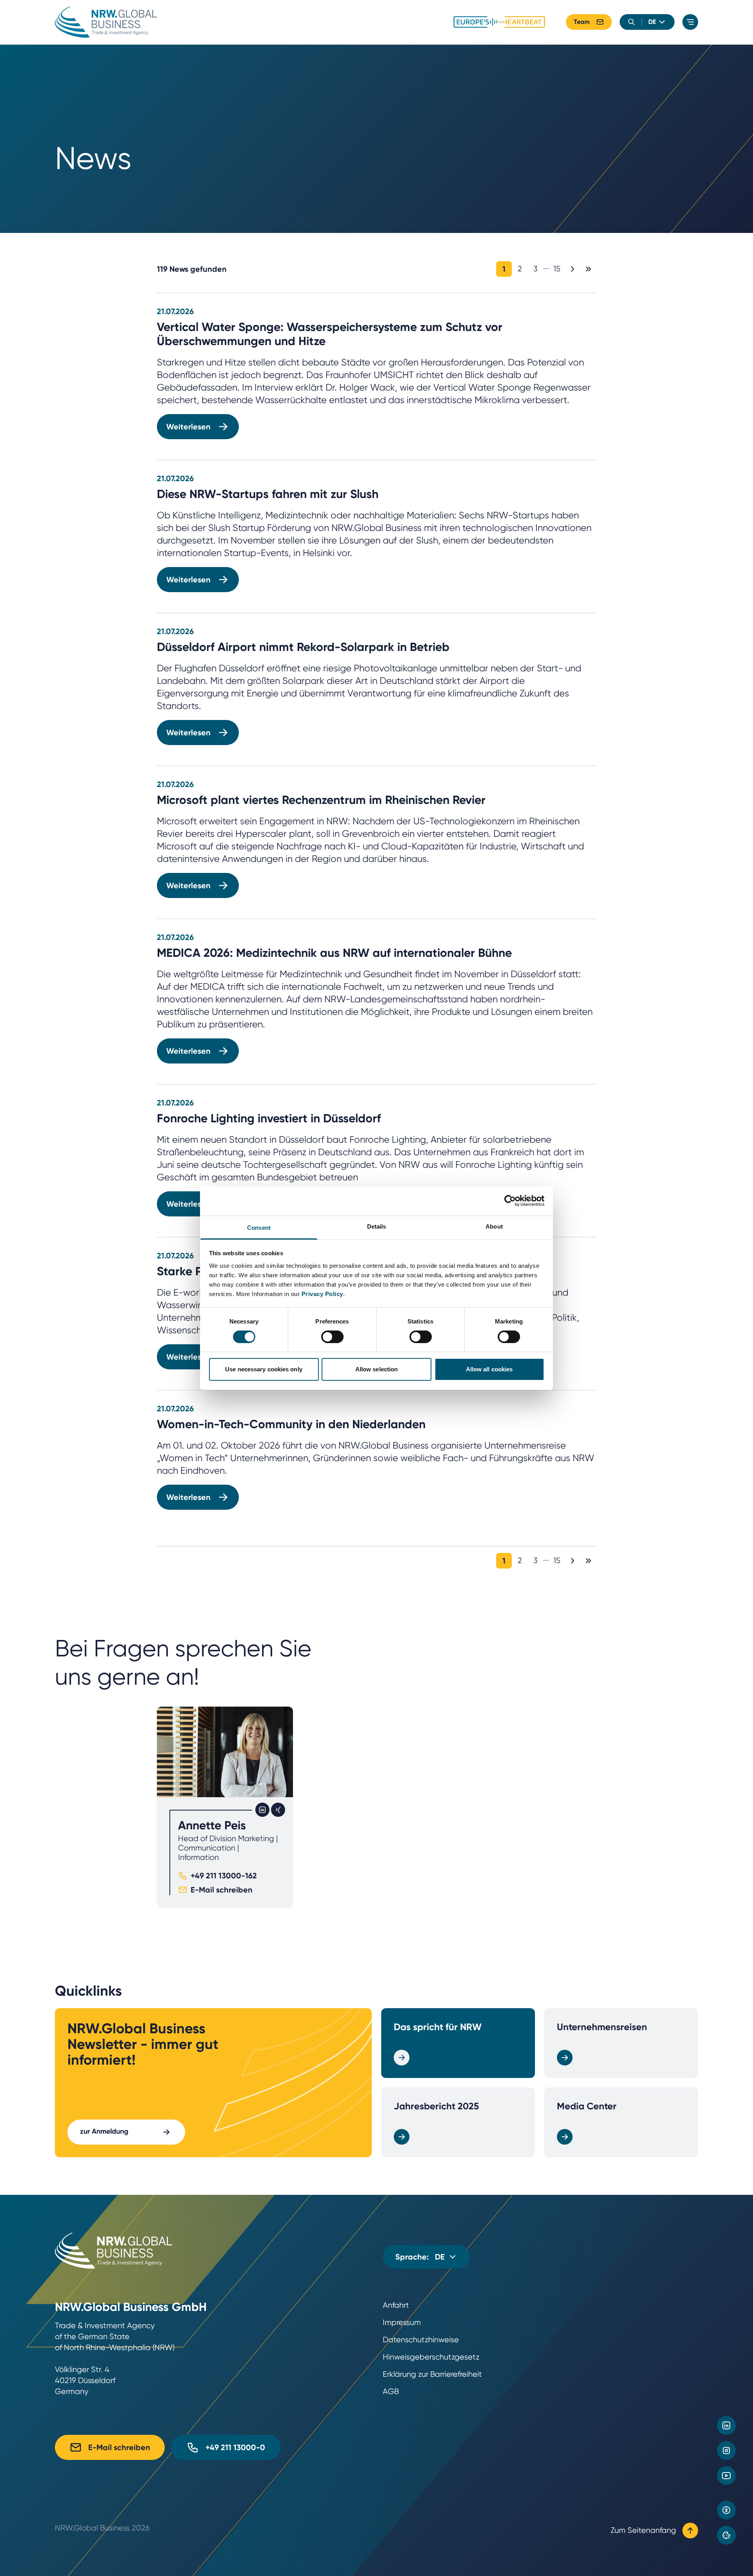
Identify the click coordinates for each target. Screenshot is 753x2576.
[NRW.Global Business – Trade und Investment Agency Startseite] (106, 22)
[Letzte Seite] (588, 269)
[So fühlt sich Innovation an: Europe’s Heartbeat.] (499, 22)
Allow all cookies (489, 1369)
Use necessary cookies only (264, 1369)
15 (557, 269)
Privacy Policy (322, 1293)
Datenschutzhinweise (421, 2340)
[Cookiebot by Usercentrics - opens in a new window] (510, 1201)
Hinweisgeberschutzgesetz (431, 2357)
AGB (391, 2391)
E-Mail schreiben (222, 1890)
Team (582, 22)
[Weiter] (573, 269)
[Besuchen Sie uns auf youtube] (726, 2476)
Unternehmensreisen (602, 2027)
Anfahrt (396, 2305)
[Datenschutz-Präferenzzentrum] (726, 2535)
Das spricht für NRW (438, 2027)
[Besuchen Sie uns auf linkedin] (726, 2425)
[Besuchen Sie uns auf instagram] (726, 2451)
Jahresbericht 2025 (436, 2106)
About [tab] (494, 1226)
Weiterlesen (188, 427)
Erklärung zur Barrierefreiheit (432, 2374)
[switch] (332, 1337)
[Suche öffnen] (631, 22)
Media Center (587, 2106)
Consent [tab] (259, 1227)
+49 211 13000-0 (235, 2447)
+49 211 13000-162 (224, 1876)
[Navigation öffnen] (690, 22)
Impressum (402, 2322)
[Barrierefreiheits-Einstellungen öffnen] (726, 2510)
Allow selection (377, 1369)
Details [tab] (377, 1226)
